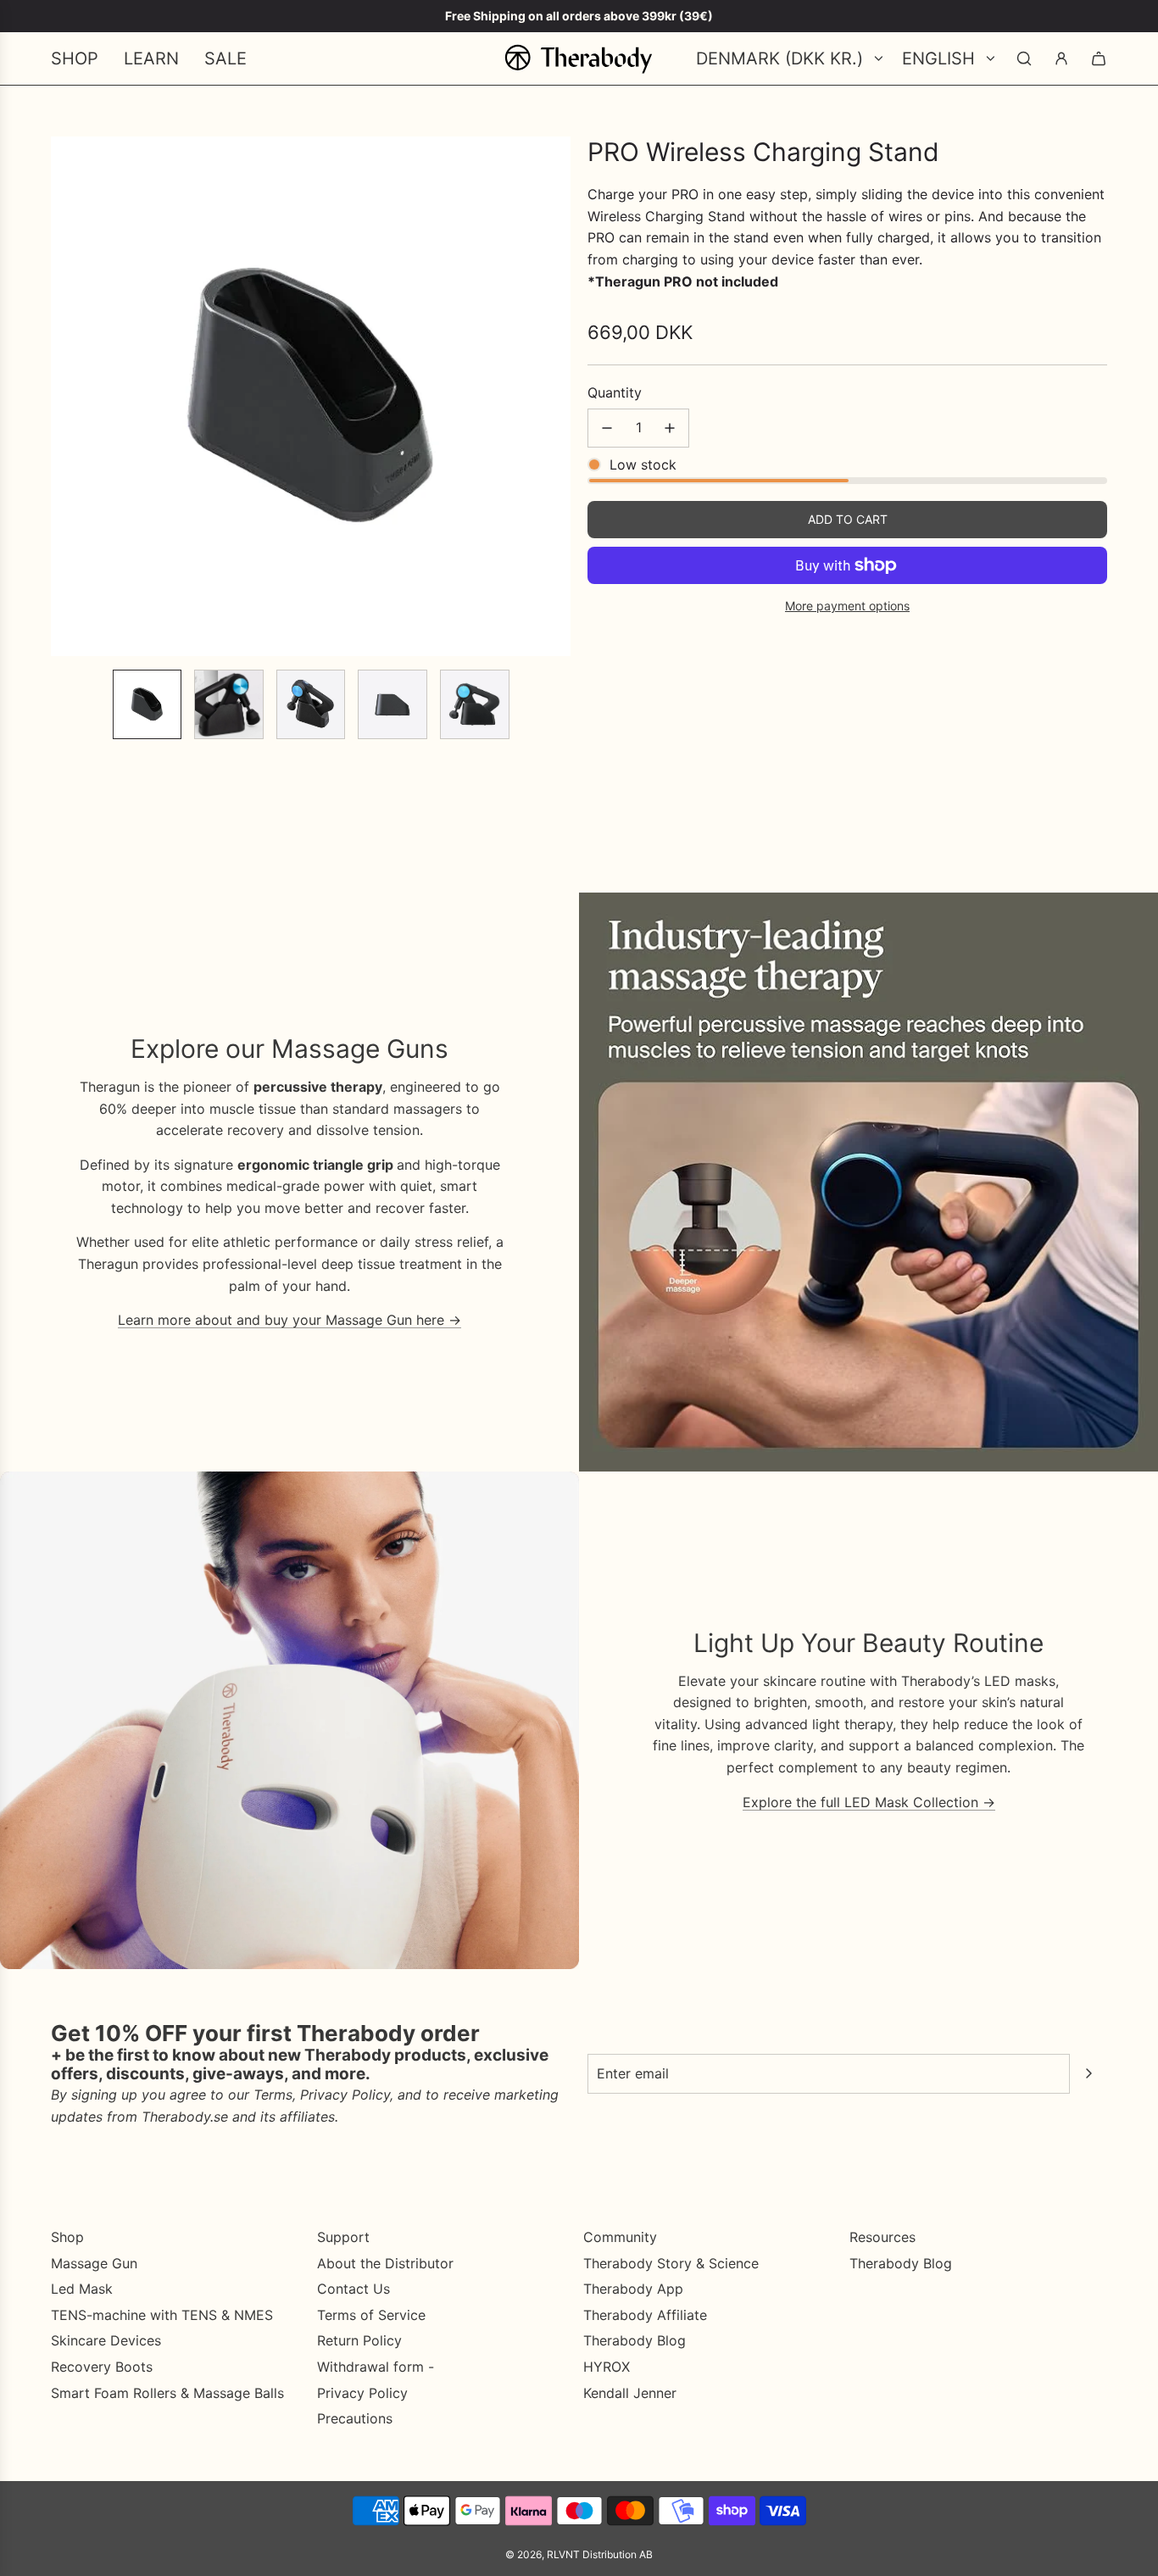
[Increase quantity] (670, 428)
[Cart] (1099, 58)
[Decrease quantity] (607, 428)
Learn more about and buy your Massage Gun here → (289, 1320)
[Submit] (1088, 2073)
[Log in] (1061, 58)
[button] (64, 397)
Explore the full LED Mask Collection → (869, 1802)
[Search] (1024, 58)
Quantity (615, 393)
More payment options (847, 606)
